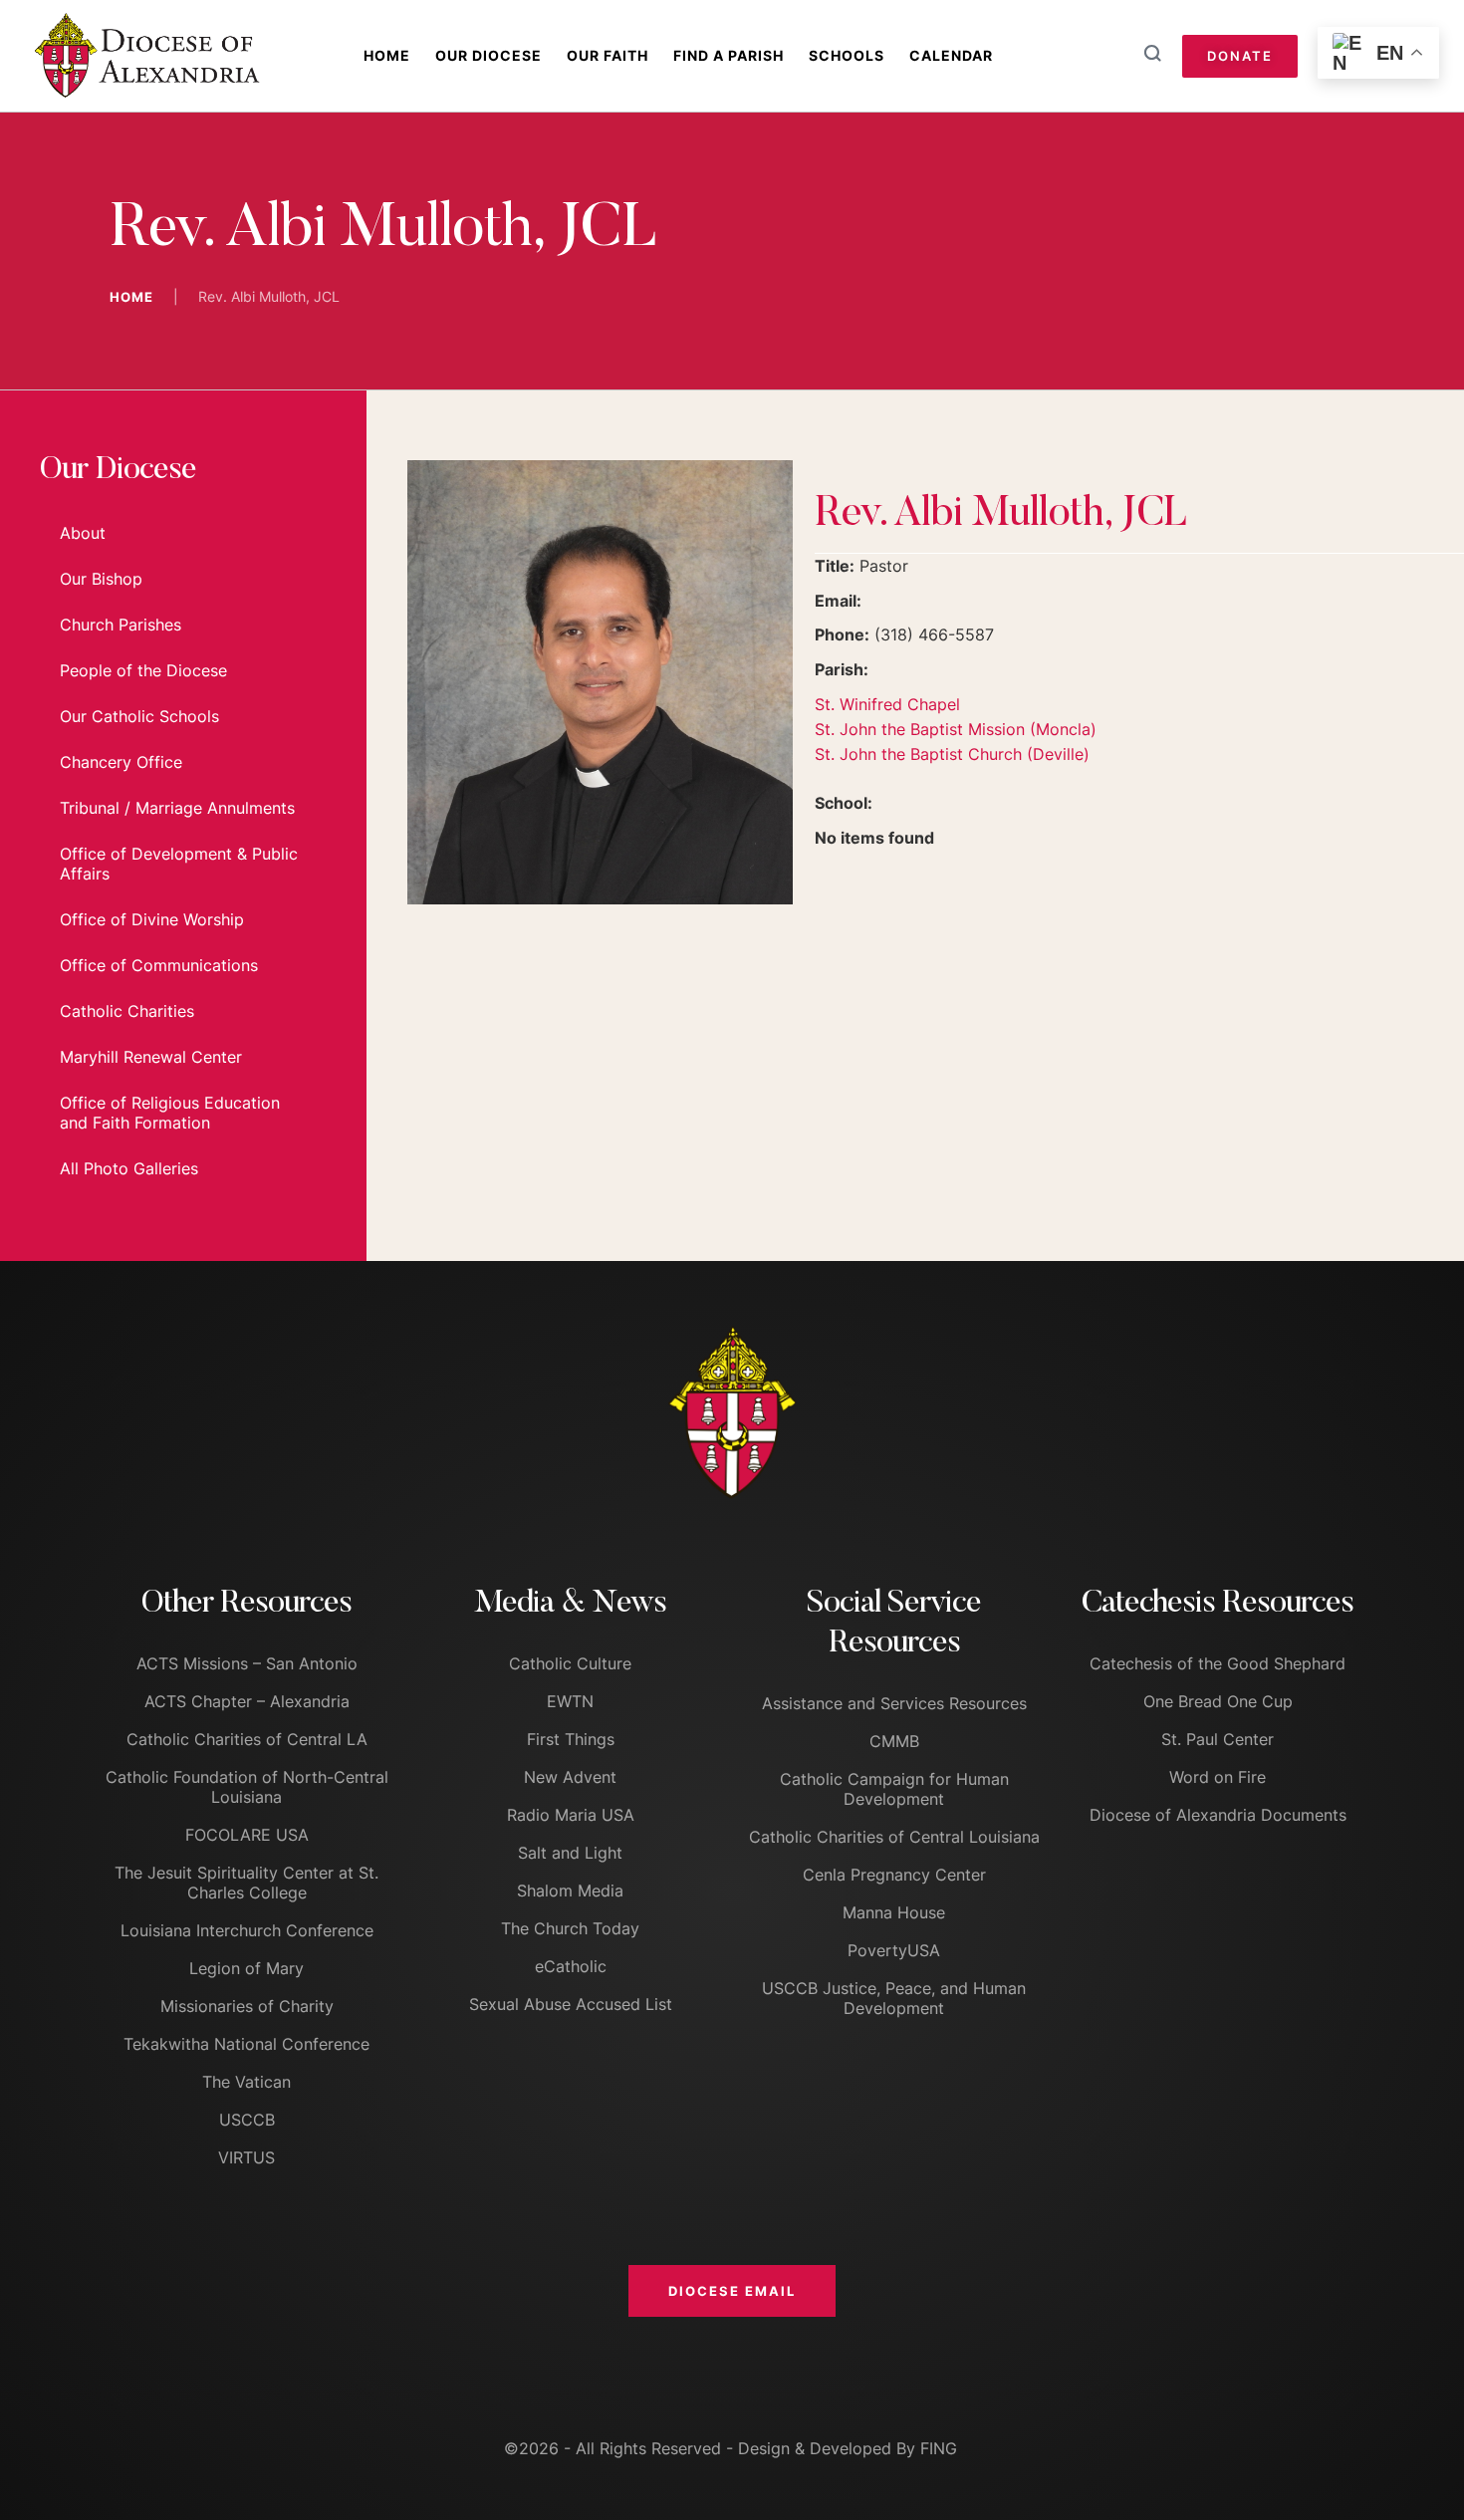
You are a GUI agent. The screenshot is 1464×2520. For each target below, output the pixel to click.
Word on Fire (1218, 1777)
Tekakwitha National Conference (246, 2044)
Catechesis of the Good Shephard (1218, 1663)
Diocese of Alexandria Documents (1218, 1815)
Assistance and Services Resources (894, 1703)
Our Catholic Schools (139, 716)
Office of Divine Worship (152, 919)
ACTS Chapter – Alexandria (247, 1701)
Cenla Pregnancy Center (894, 1875)
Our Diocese (488, 55)
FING (939, 2448)
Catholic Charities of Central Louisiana (894, 1837)
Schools (847, 55)
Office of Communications (159, 965)
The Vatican (246, 2082)
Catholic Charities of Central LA (247, 1739)
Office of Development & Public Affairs (179, 864)
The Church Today (570, 1928)
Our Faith (608, 55)
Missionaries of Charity (247, 2006)
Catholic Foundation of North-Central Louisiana (247, 1787)
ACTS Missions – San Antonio (247, 1663)
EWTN (570, 1701)
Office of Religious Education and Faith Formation (170, 1113)
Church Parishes (121, 625)
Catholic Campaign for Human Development (894, 1789)
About (83, 533)
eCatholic (571, 1966)
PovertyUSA (894, 1950)
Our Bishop (101, 579)
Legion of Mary (246, 1968)
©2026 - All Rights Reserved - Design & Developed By (712, 2448)
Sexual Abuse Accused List (571, 2004)
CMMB (894, 1741)
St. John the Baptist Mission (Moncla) (956, 729)
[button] (732, 2291)
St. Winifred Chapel (887, 704)
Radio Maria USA (571, 1815)
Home (387, 55)
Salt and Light (570, 1853)
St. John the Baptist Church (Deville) (952, 754)
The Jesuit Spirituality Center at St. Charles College (246, 1883)
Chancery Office (121, 762)
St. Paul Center (1218, 1739)
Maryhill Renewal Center (151, 1057)
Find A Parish (729, 55)
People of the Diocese (143, 670)
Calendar (951, 55)
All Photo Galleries (129, 1168)
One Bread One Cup (1218, 1701)
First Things (571, 1739)
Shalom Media (570, 1890)
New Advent (570, 1777)
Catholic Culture (570, 1663)
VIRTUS (246, 2157)
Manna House (894, 1912)
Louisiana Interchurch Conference (247, 1930)
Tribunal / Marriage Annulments (177, 808)
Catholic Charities (127, 1011)
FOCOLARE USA (247, 1835)
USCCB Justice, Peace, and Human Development (894, 1998)
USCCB (247, 2120)
